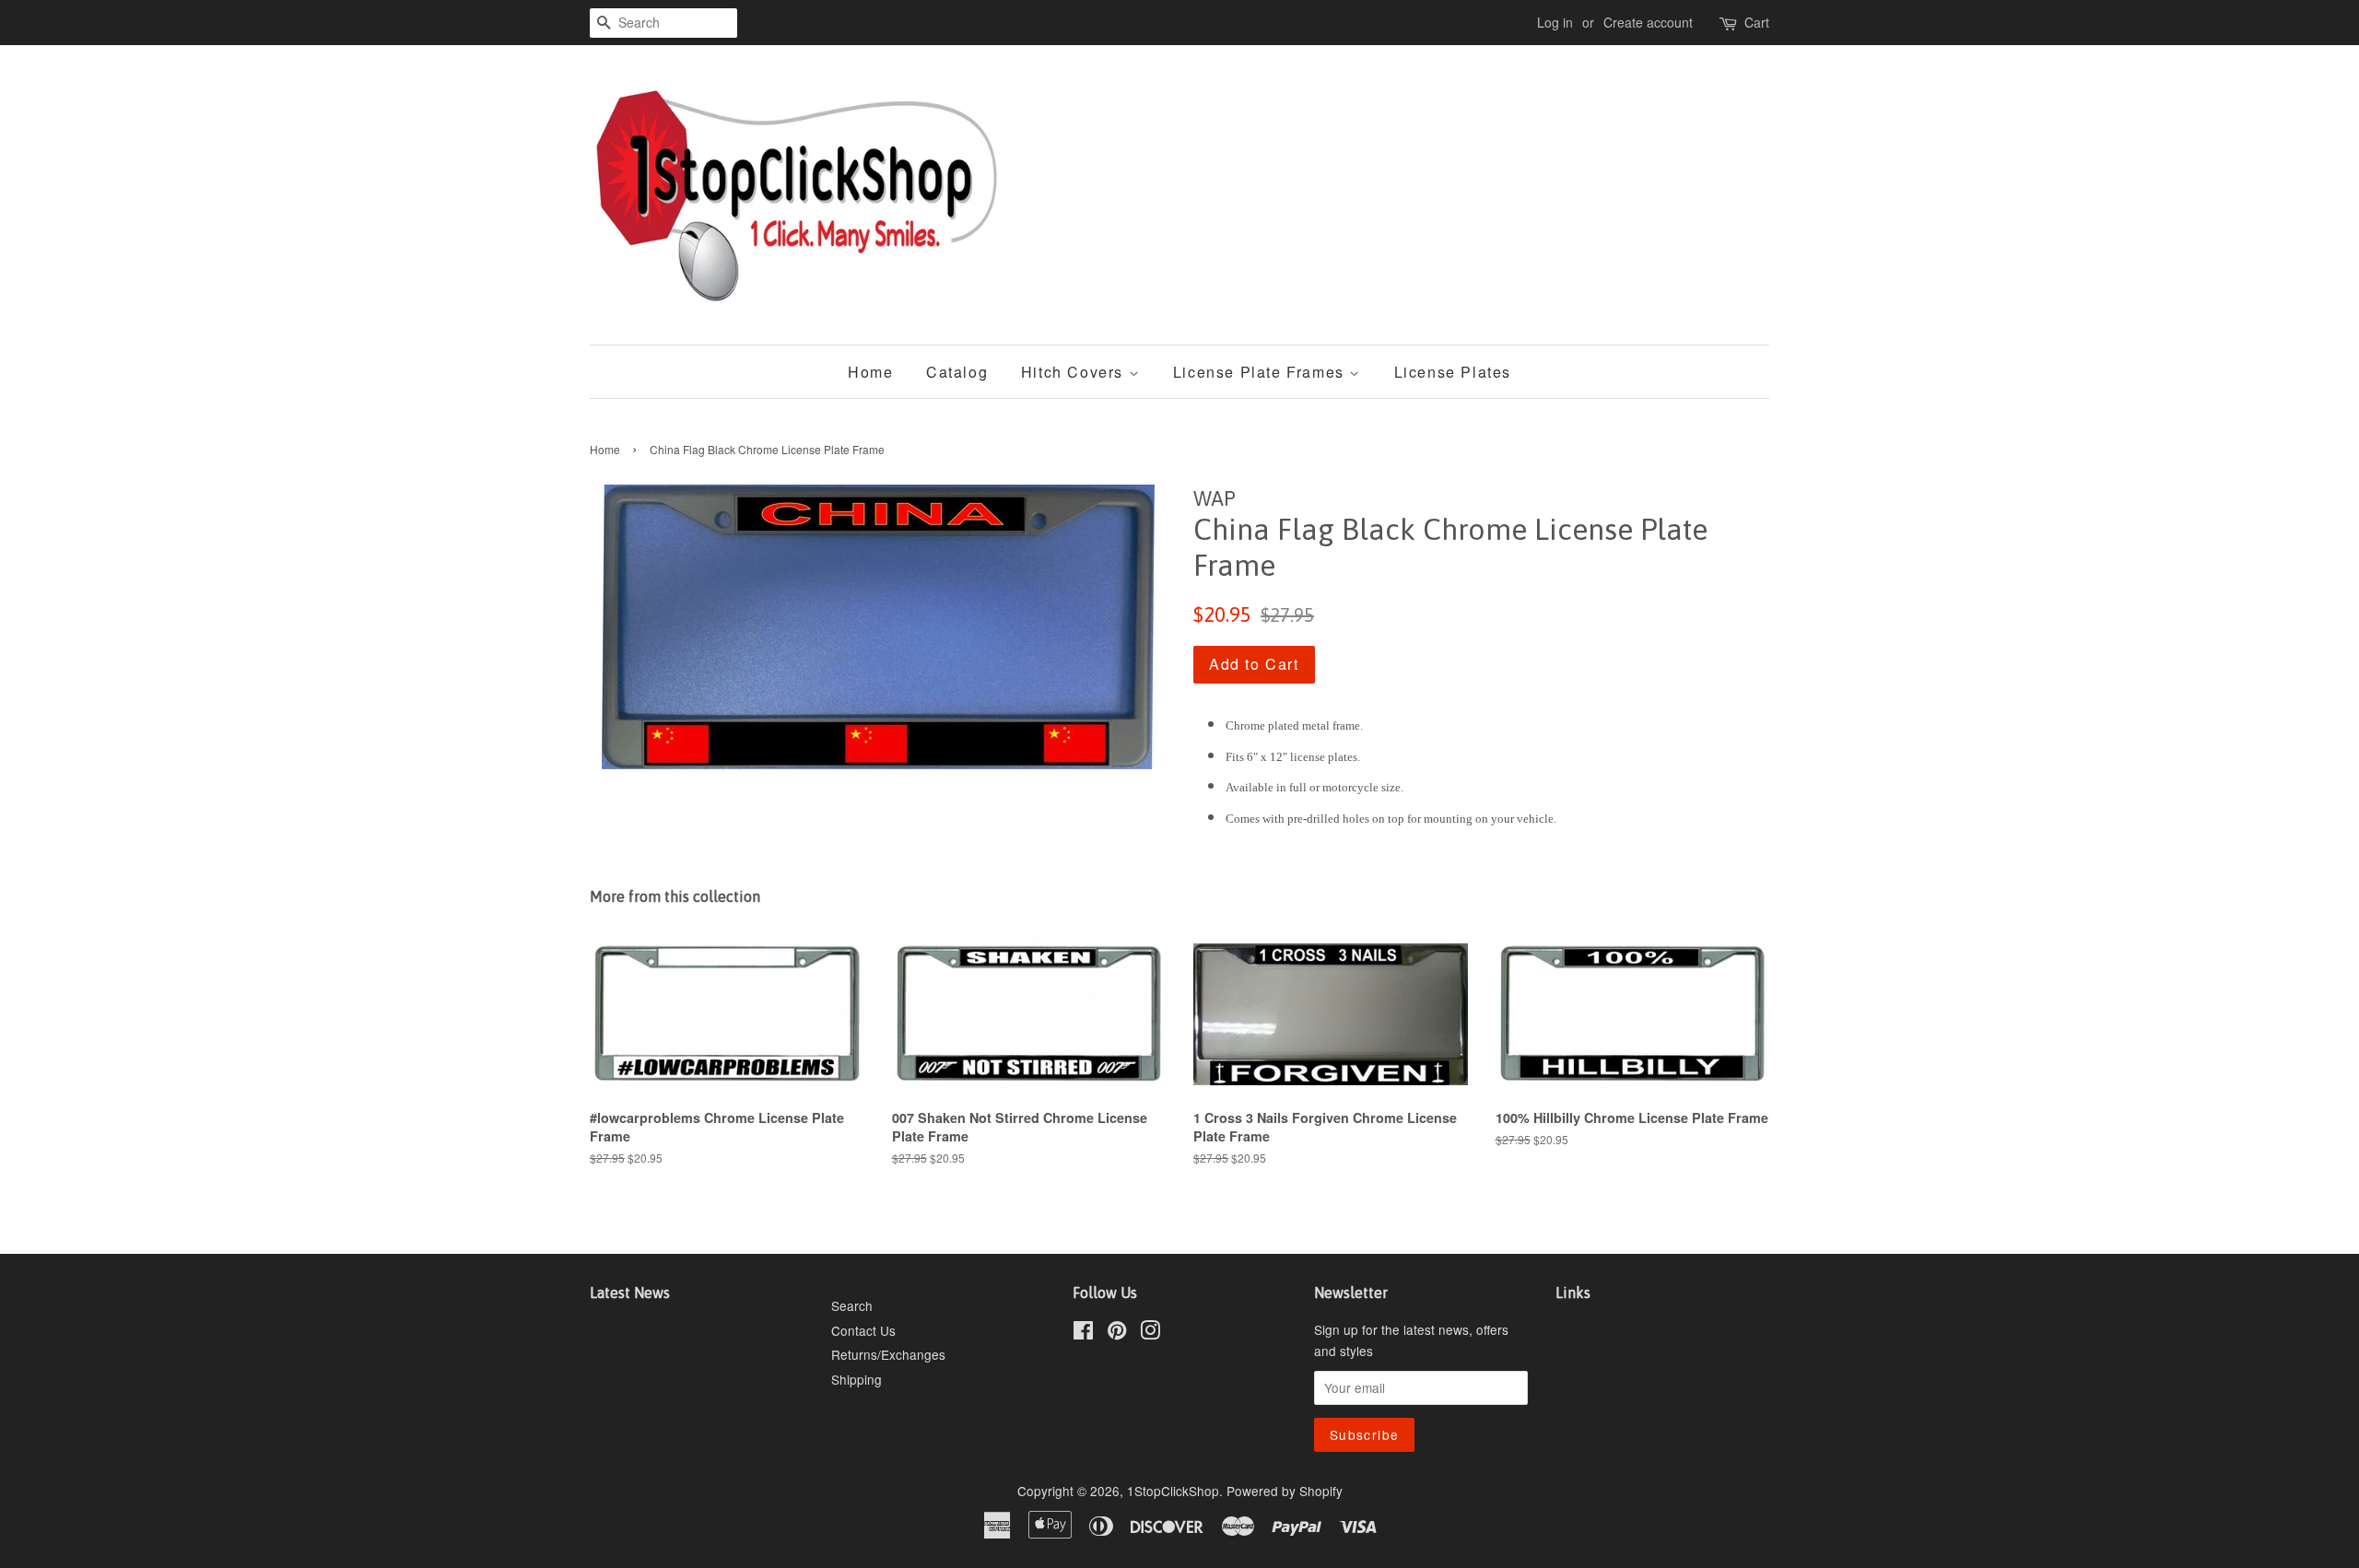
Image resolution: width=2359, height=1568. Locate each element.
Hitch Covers (1075, 372)
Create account (1648, 22)
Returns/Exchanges (888, 1354)
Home (870, 372)
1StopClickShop (1173, 1491)
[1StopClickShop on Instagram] (1150, 1333)
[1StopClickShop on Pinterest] (1117, 1333)
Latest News (630, 1293)
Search (852, 1305)
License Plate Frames (1262, 372)
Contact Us (863, 1330)
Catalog (957, 372)
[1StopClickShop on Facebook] (1083, 1333)
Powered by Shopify (1285, 1491)
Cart (1757, 22)
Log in (1555, 22)
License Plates (1453, 372)
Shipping (857, 1379)
